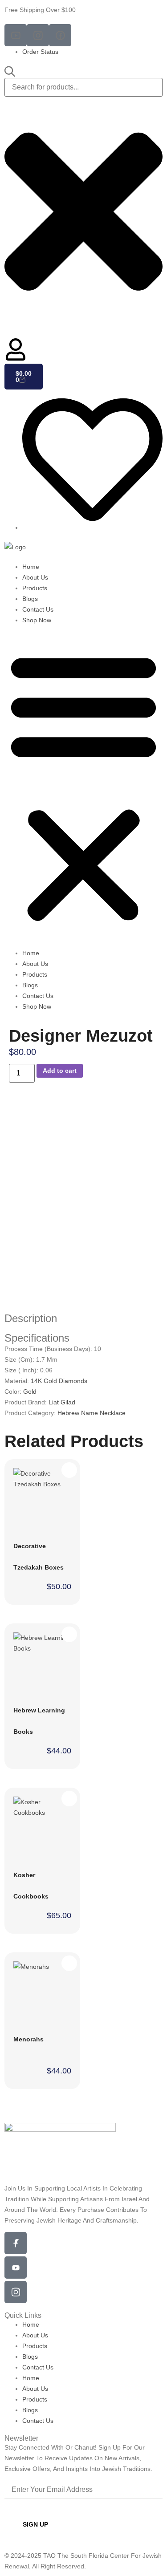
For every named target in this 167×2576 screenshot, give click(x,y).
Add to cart (60, 1071)
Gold (30, 1391)
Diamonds (73, 1381)
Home (31, 567)
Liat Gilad (62, 1402)
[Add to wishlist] (145, 1117)
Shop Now (37, 620)
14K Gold (45, 1381)
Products (35, 588)
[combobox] (83, 87)
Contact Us (38, 609)
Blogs (30, 599)
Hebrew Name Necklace (92, 1413)
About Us (35, 577)
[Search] (10, 72)
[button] (83, 787)
